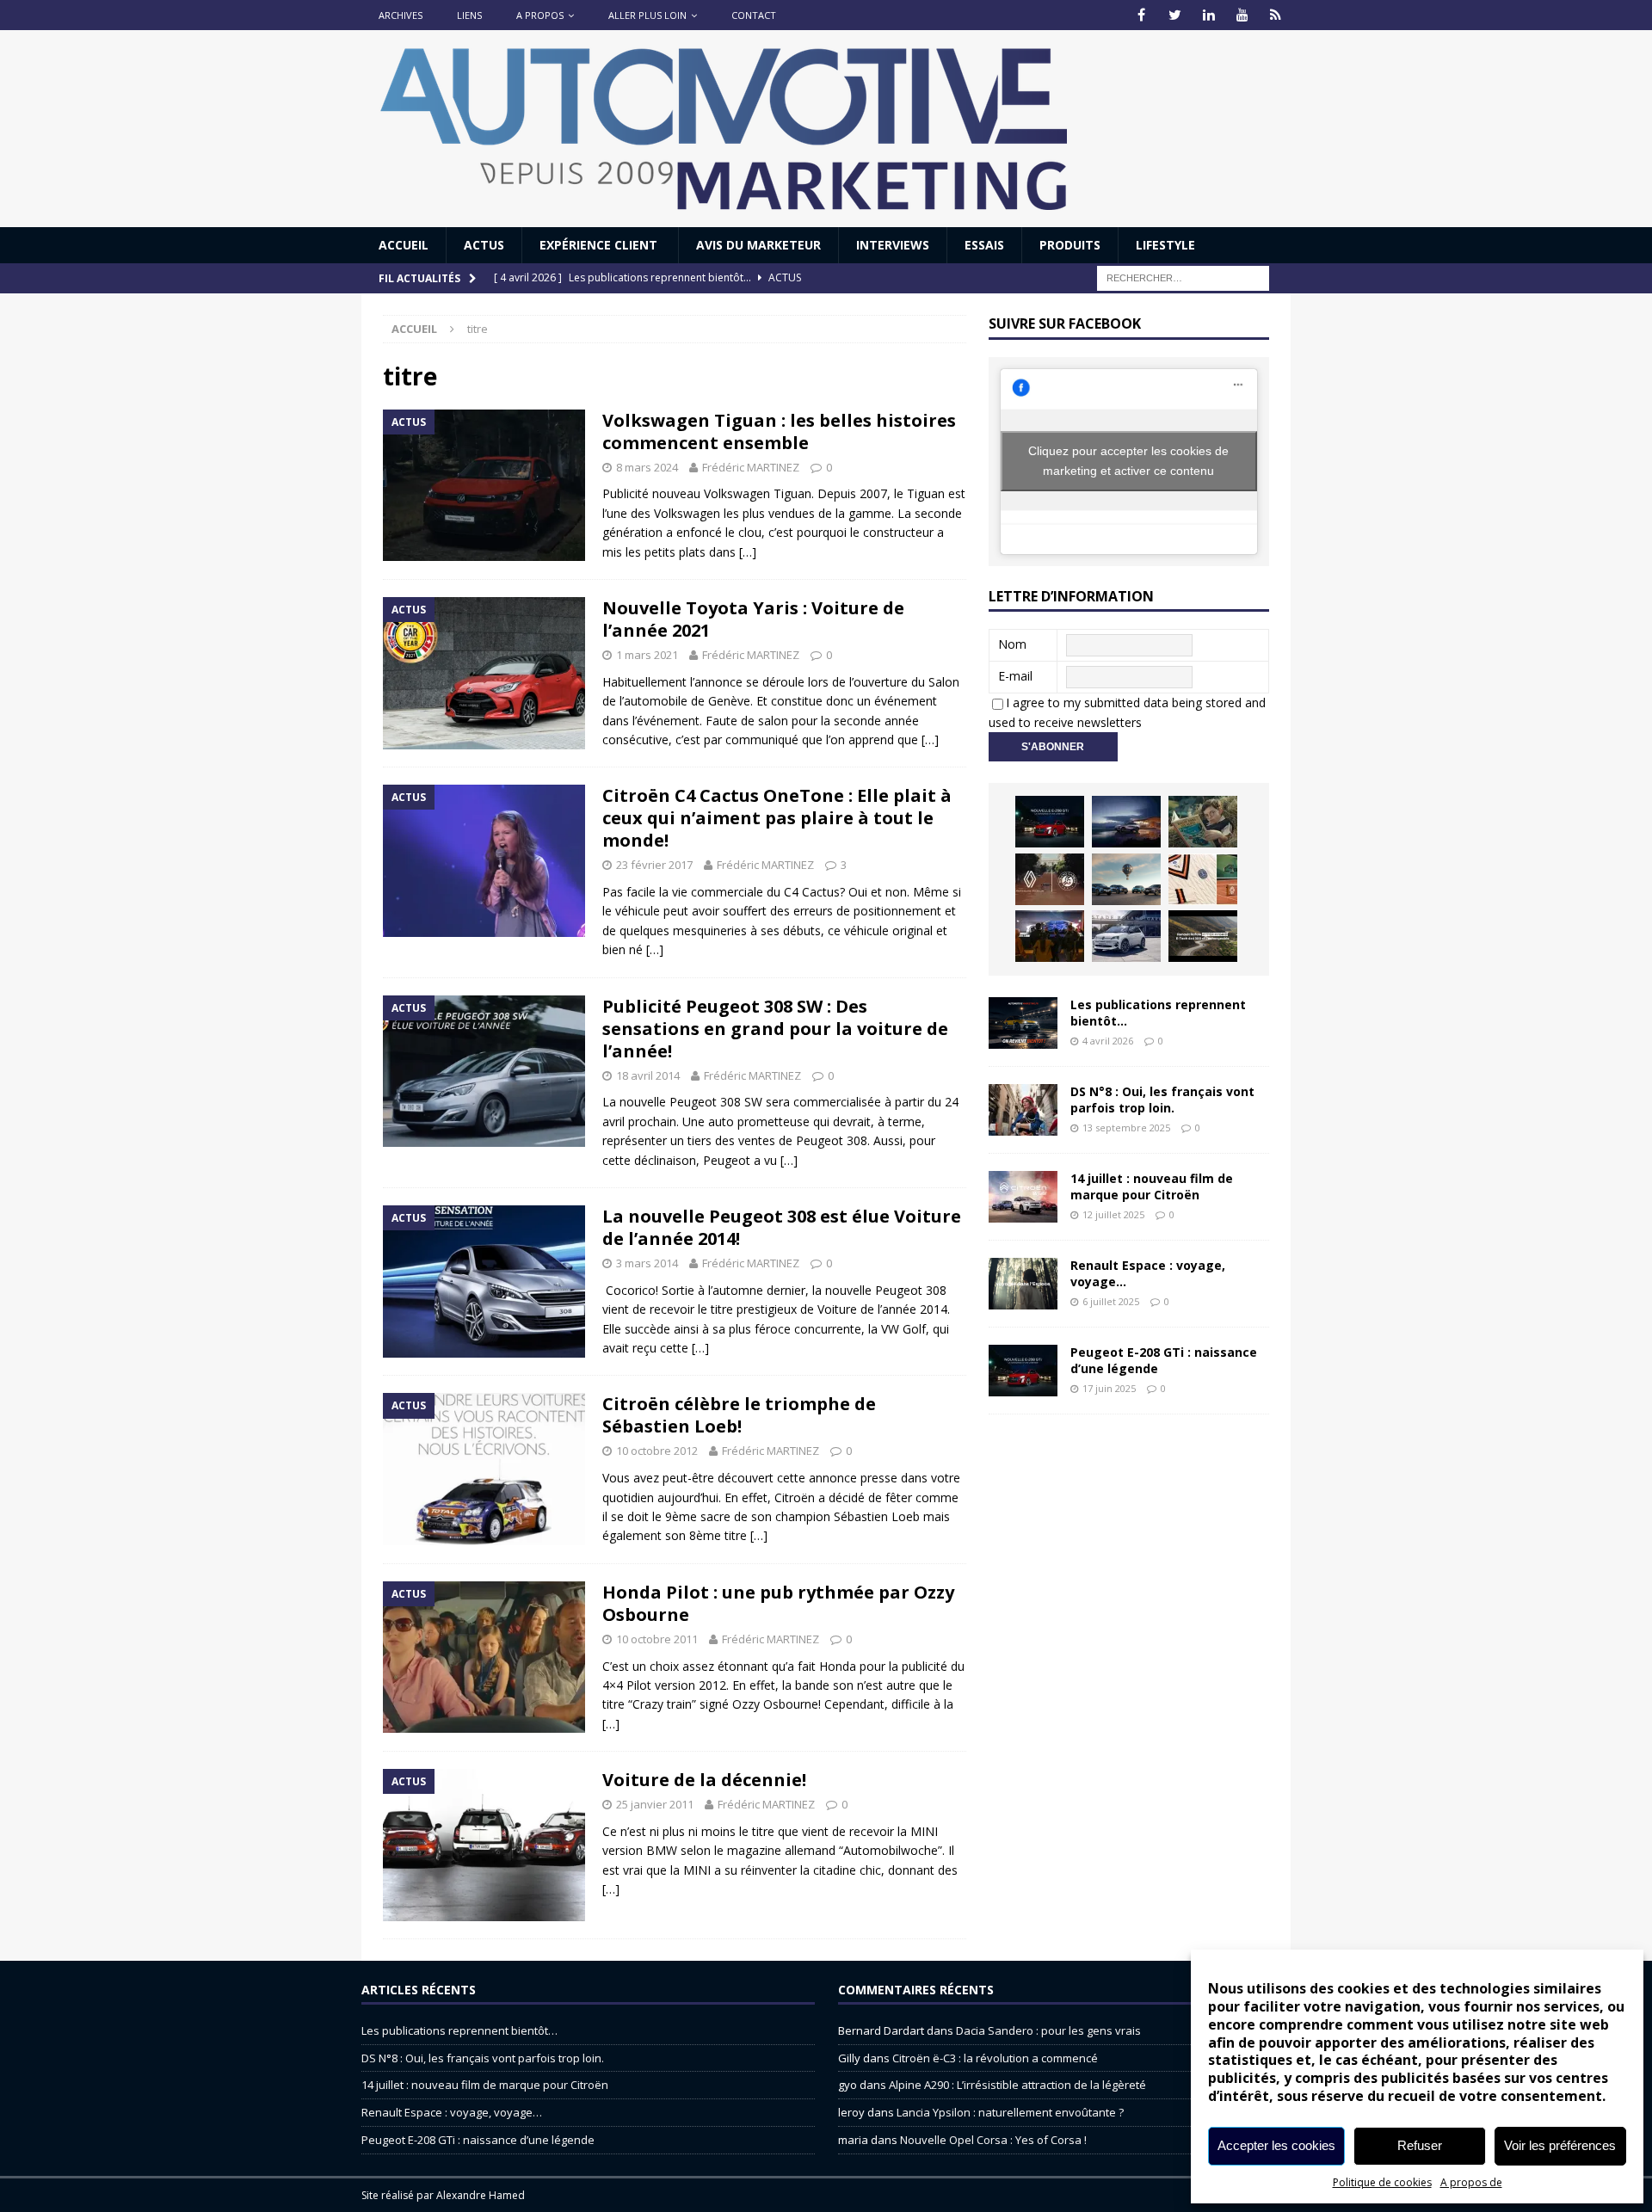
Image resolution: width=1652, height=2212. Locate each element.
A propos (540, 15)
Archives (401, 15)
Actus (484, 245)
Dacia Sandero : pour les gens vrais (1048, 2030)
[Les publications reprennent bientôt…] (1023, 1023)
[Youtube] (1242, 15)
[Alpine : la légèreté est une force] (1203, 822)
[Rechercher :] (1183, 277)
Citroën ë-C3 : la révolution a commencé (995, 2058)
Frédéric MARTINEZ (751, 467)
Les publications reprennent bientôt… (1158, 1012)
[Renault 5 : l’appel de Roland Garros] (1126, 936)
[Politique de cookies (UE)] (1276, 15)
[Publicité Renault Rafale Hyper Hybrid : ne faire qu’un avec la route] (1203, 936)
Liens (469, 15)
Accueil (404, 245)
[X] (1175, 15)
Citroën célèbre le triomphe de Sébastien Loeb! (739, 1415)
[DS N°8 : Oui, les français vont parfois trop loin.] (1023, 1110)
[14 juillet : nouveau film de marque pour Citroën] (1023, 1197)
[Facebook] (1141, 15)
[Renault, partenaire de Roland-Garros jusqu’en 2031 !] (1050, 879)
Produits (1070, 245)
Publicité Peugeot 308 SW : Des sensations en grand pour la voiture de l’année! (775, 1029)
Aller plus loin (647, 15)
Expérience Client (600, 245)
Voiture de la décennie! (704, 1780)
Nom (1012, 644)
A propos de (1471, 2182)
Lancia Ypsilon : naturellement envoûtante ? (1010, 2112)
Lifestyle (1165, 245)
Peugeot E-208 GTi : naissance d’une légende (1164, 1360)
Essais (984, 245)
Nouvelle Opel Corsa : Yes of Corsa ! (993, 2140)
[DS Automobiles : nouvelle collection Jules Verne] (1126, 879)
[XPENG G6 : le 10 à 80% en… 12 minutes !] (1126, 822)
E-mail (1015, 676)
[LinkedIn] (1208, 15)
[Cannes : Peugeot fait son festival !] (1050, 936)
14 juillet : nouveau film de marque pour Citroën (1152, 1186)
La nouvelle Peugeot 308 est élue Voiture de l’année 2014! (782, 1227)
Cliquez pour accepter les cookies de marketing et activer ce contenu (1128, 461)
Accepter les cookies (1276, 2145)
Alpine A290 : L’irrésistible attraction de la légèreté (1017, 2085)
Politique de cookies (1382, 2182)
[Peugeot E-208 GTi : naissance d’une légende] (1050, 822)
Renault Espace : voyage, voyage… (1148, 1273)
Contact (754, 15)
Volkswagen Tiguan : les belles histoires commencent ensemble (779, 431)
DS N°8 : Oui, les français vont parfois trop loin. (1162, 1099)
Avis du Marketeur (758, 245)
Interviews (893, 245)
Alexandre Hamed (481, 2195)
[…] (748, 552)
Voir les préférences (1560, 2145)
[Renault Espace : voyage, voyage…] (1023, 1284)
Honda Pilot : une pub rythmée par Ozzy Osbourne (778, 1603)
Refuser (1420, 2145)
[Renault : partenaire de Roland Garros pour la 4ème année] (1203, 879)
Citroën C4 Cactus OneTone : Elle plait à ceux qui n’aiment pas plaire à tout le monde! (777, 818)
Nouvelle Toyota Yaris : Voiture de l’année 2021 (753, 619)
